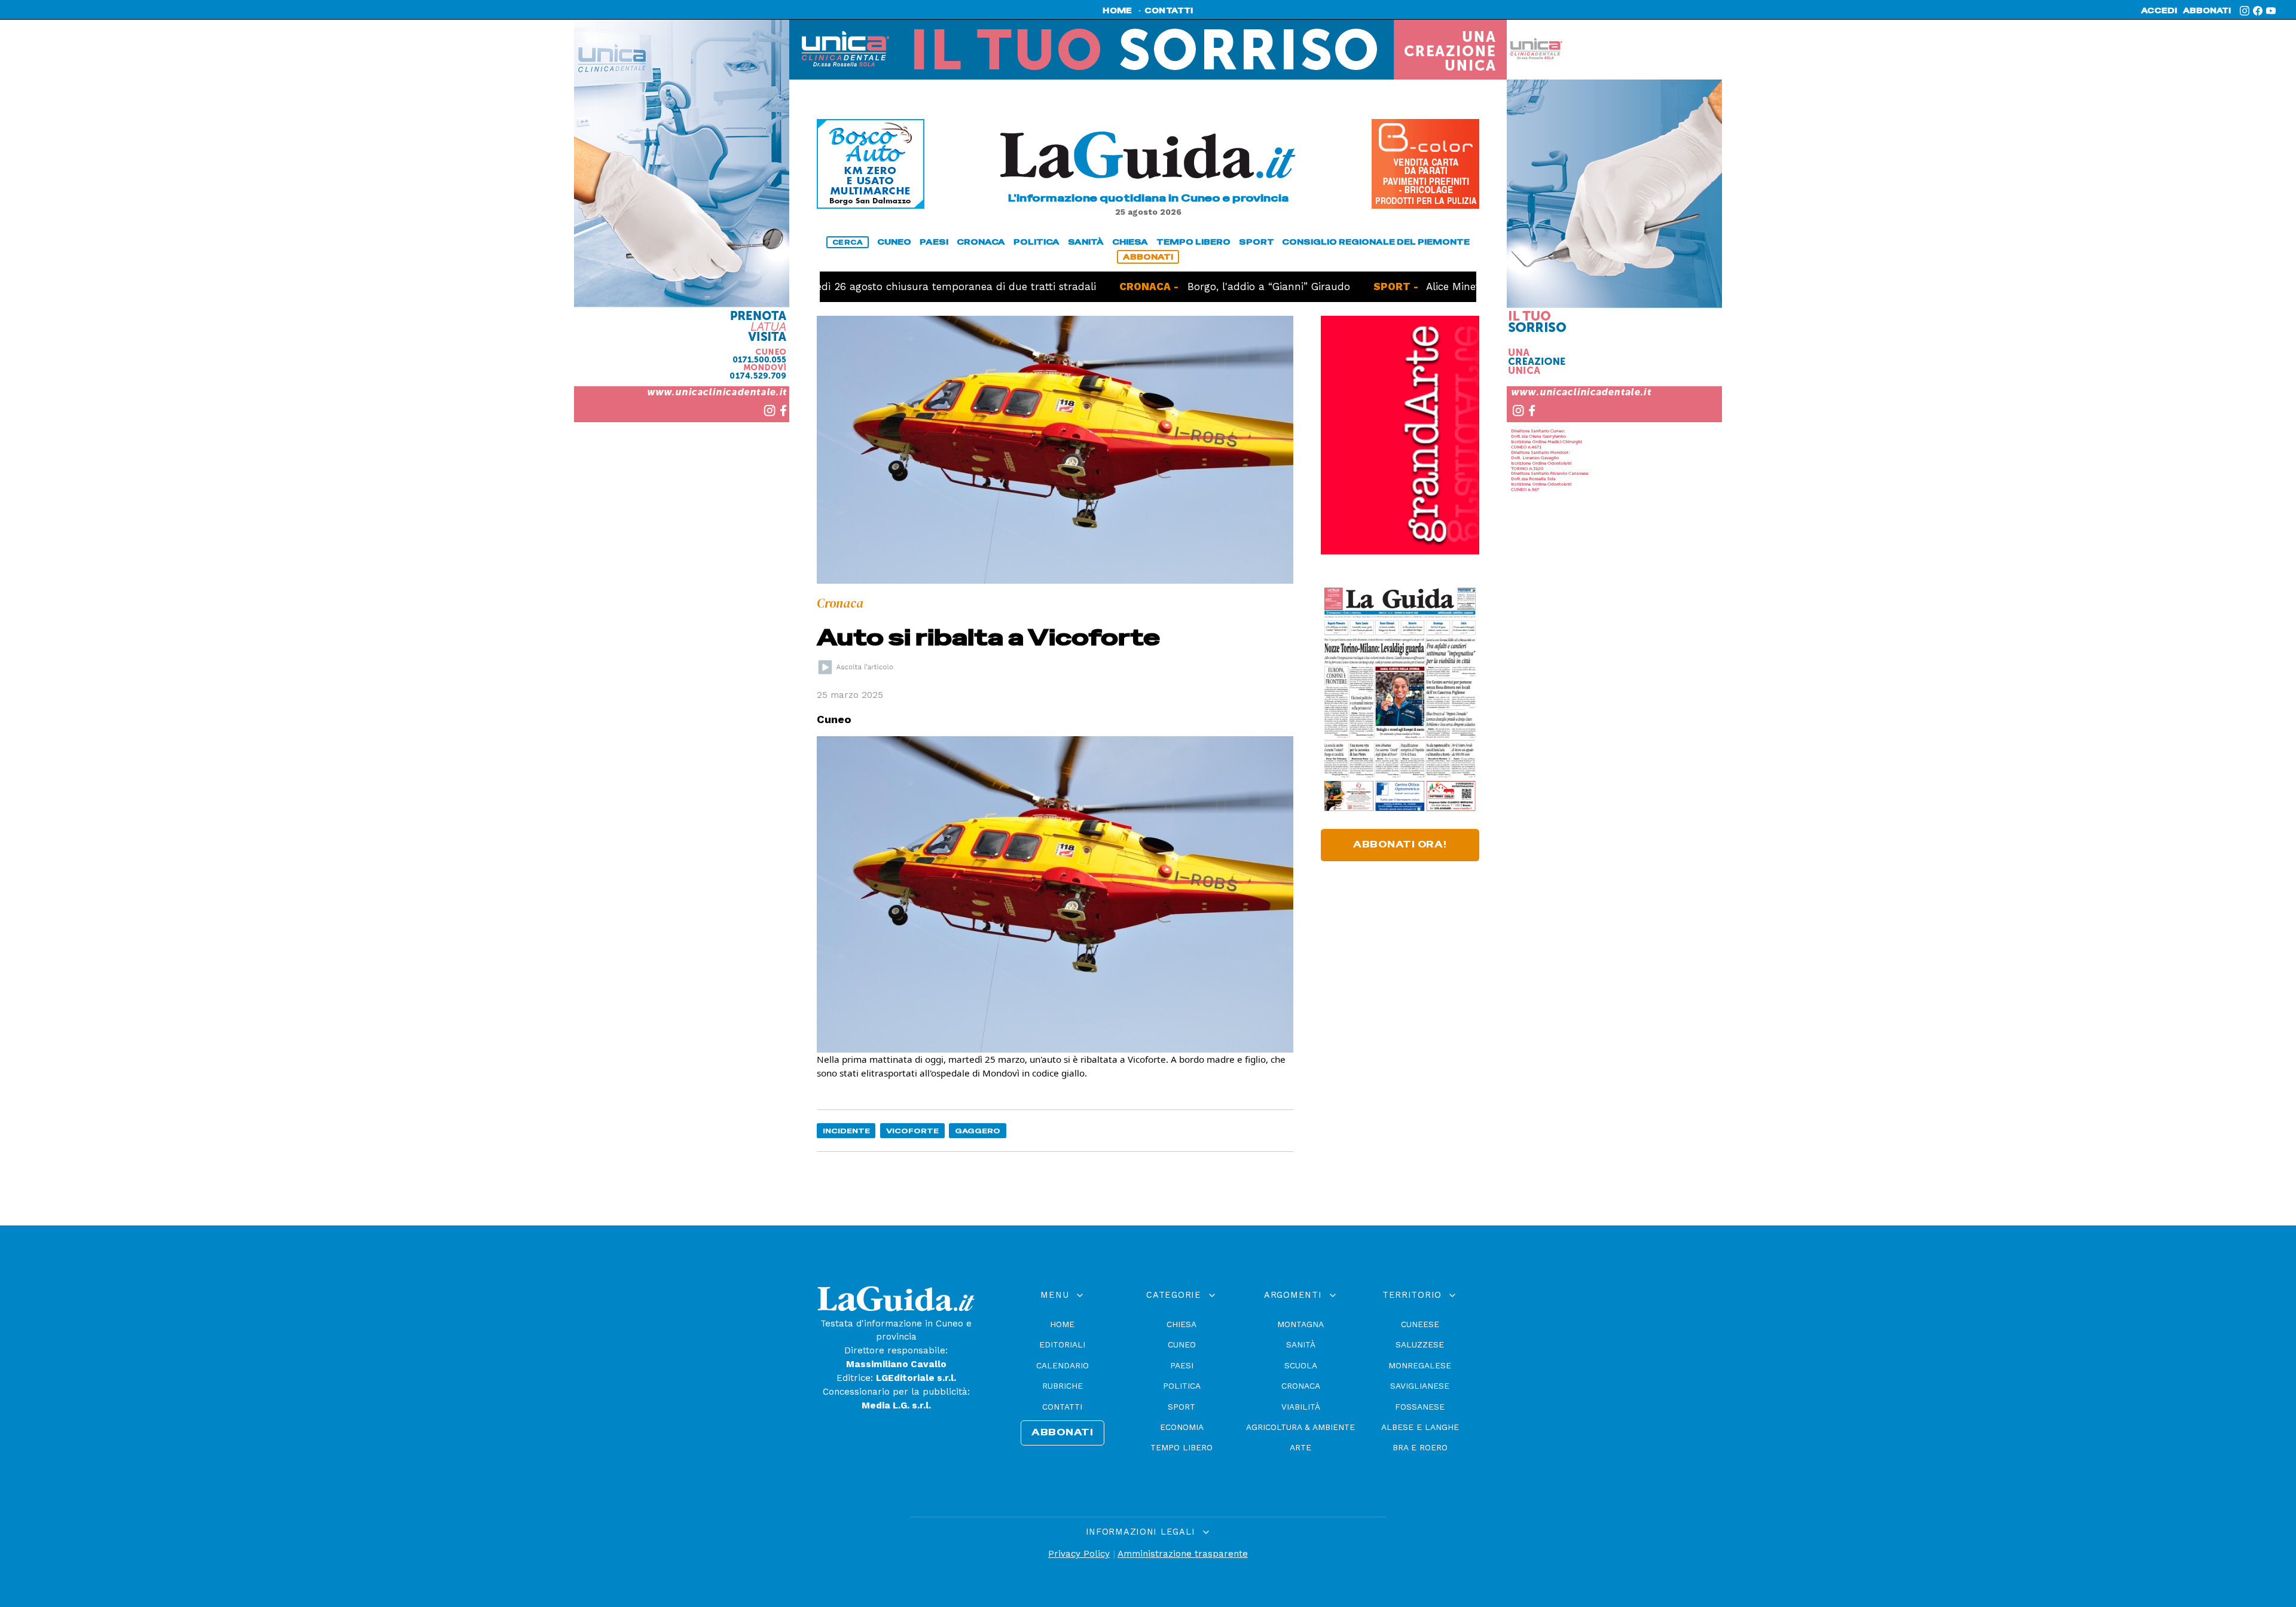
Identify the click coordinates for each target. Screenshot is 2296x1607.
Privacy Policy (1079, 1554)
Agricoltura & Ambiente (1300, 1427)
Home (1062, 1324)
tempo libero (1193, 242)
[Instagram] (2245, 11)
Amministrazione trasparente (1183, 1554)
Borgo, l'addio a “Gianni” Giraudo (1197, 286)
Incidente (846, 1131)
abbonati (2207, 11)
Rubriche (1062, 1386)
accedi (2159, 11)
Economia (1182, 1427)
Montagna (1300, 1324)
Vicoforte (912, 1131)
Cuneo (1182, 1344)
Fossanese (1420, 1407)
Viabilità (1301, 1407)
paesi (934, 242)
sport (1257, 242)
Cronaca (1301, 1386)
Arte (1300, 1447)
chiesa (1130, 242)
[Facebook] (2258, 11)
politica (1036, 242)
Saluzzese (1420, 1344)
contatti (1169, 11)
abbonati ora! (1400, 844)
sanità (1086, 242)
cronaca (981, 242)
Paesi (1182, 1365)
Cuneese (1420, 1324)
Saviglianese (1420, 1386)
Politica (1182, 1386)
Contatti (1062, 1407)
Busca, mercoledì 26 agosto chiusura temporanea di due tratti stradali (849, 286)
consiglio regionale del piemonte (1376, 242)
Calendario (1062, 1365)
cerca (848, 242)
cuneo (894, 242)
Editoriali (1062, 1344)
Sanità (1301, 1344)
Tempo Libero (1181, 1447)
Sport (1181, 1407)
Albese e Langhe (1420, 1427)
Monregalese (1420, 1365)
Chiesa (1181, 1324)
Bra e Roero (1420, 1447)
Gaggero (978, 1131)
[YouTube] (2271, 11)
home (1117, 11)
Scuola (1301, 1365)
